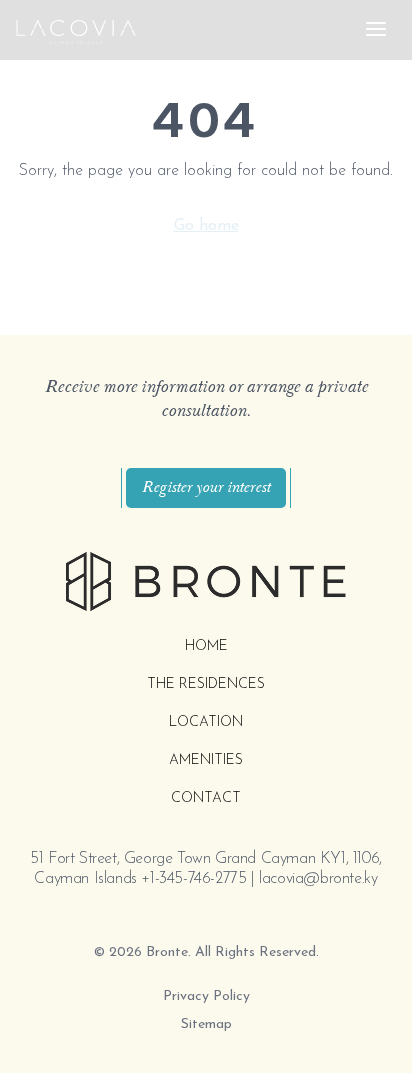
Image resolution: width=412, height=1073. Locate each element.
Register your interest (206, 488)
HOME (206, 646)
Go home (206, 226)
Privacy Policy (206, 996)
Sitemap (206, 1024)
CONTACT (206, 798)
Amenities (206, 760)
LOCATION (206, 722)
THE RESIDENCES (206, 684)
